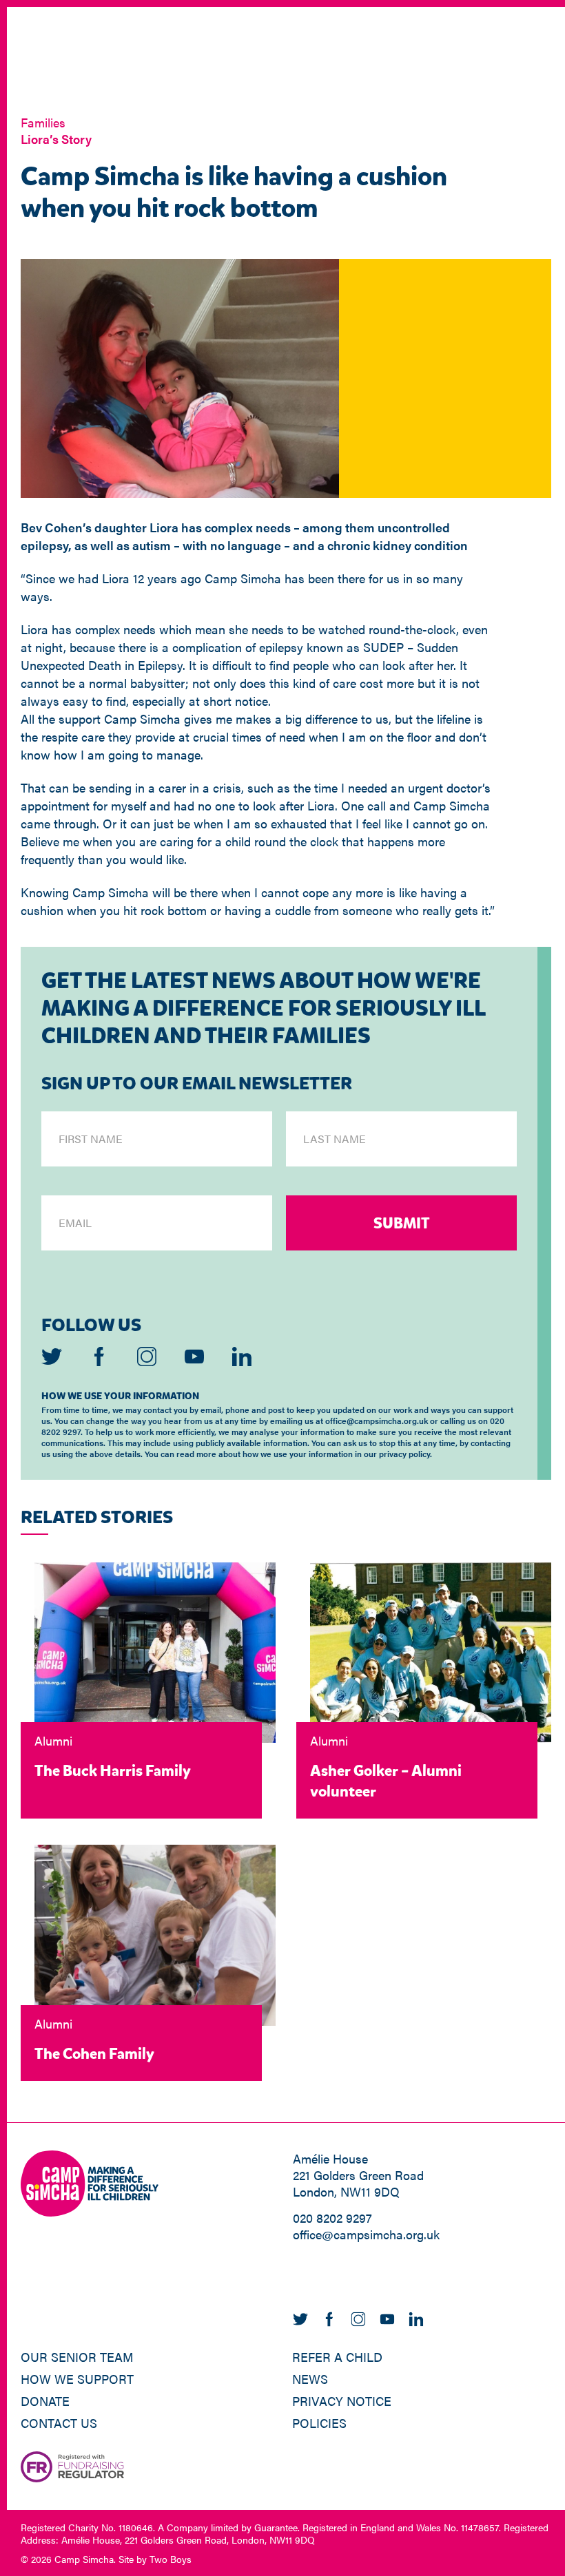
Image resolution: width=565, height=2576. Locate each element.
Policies (319, 2423)
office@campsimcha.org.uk (366, 2234)
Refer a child (337, 2357)
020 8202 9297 (332, 2218)
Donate (45, 2401)
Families (43, 122)
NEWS (310, 2379)
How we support (77, 2379)
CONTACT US (59, 2423)
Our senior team (77, 2357)
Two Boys (171, 2559)
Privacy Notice (342, 2401)
